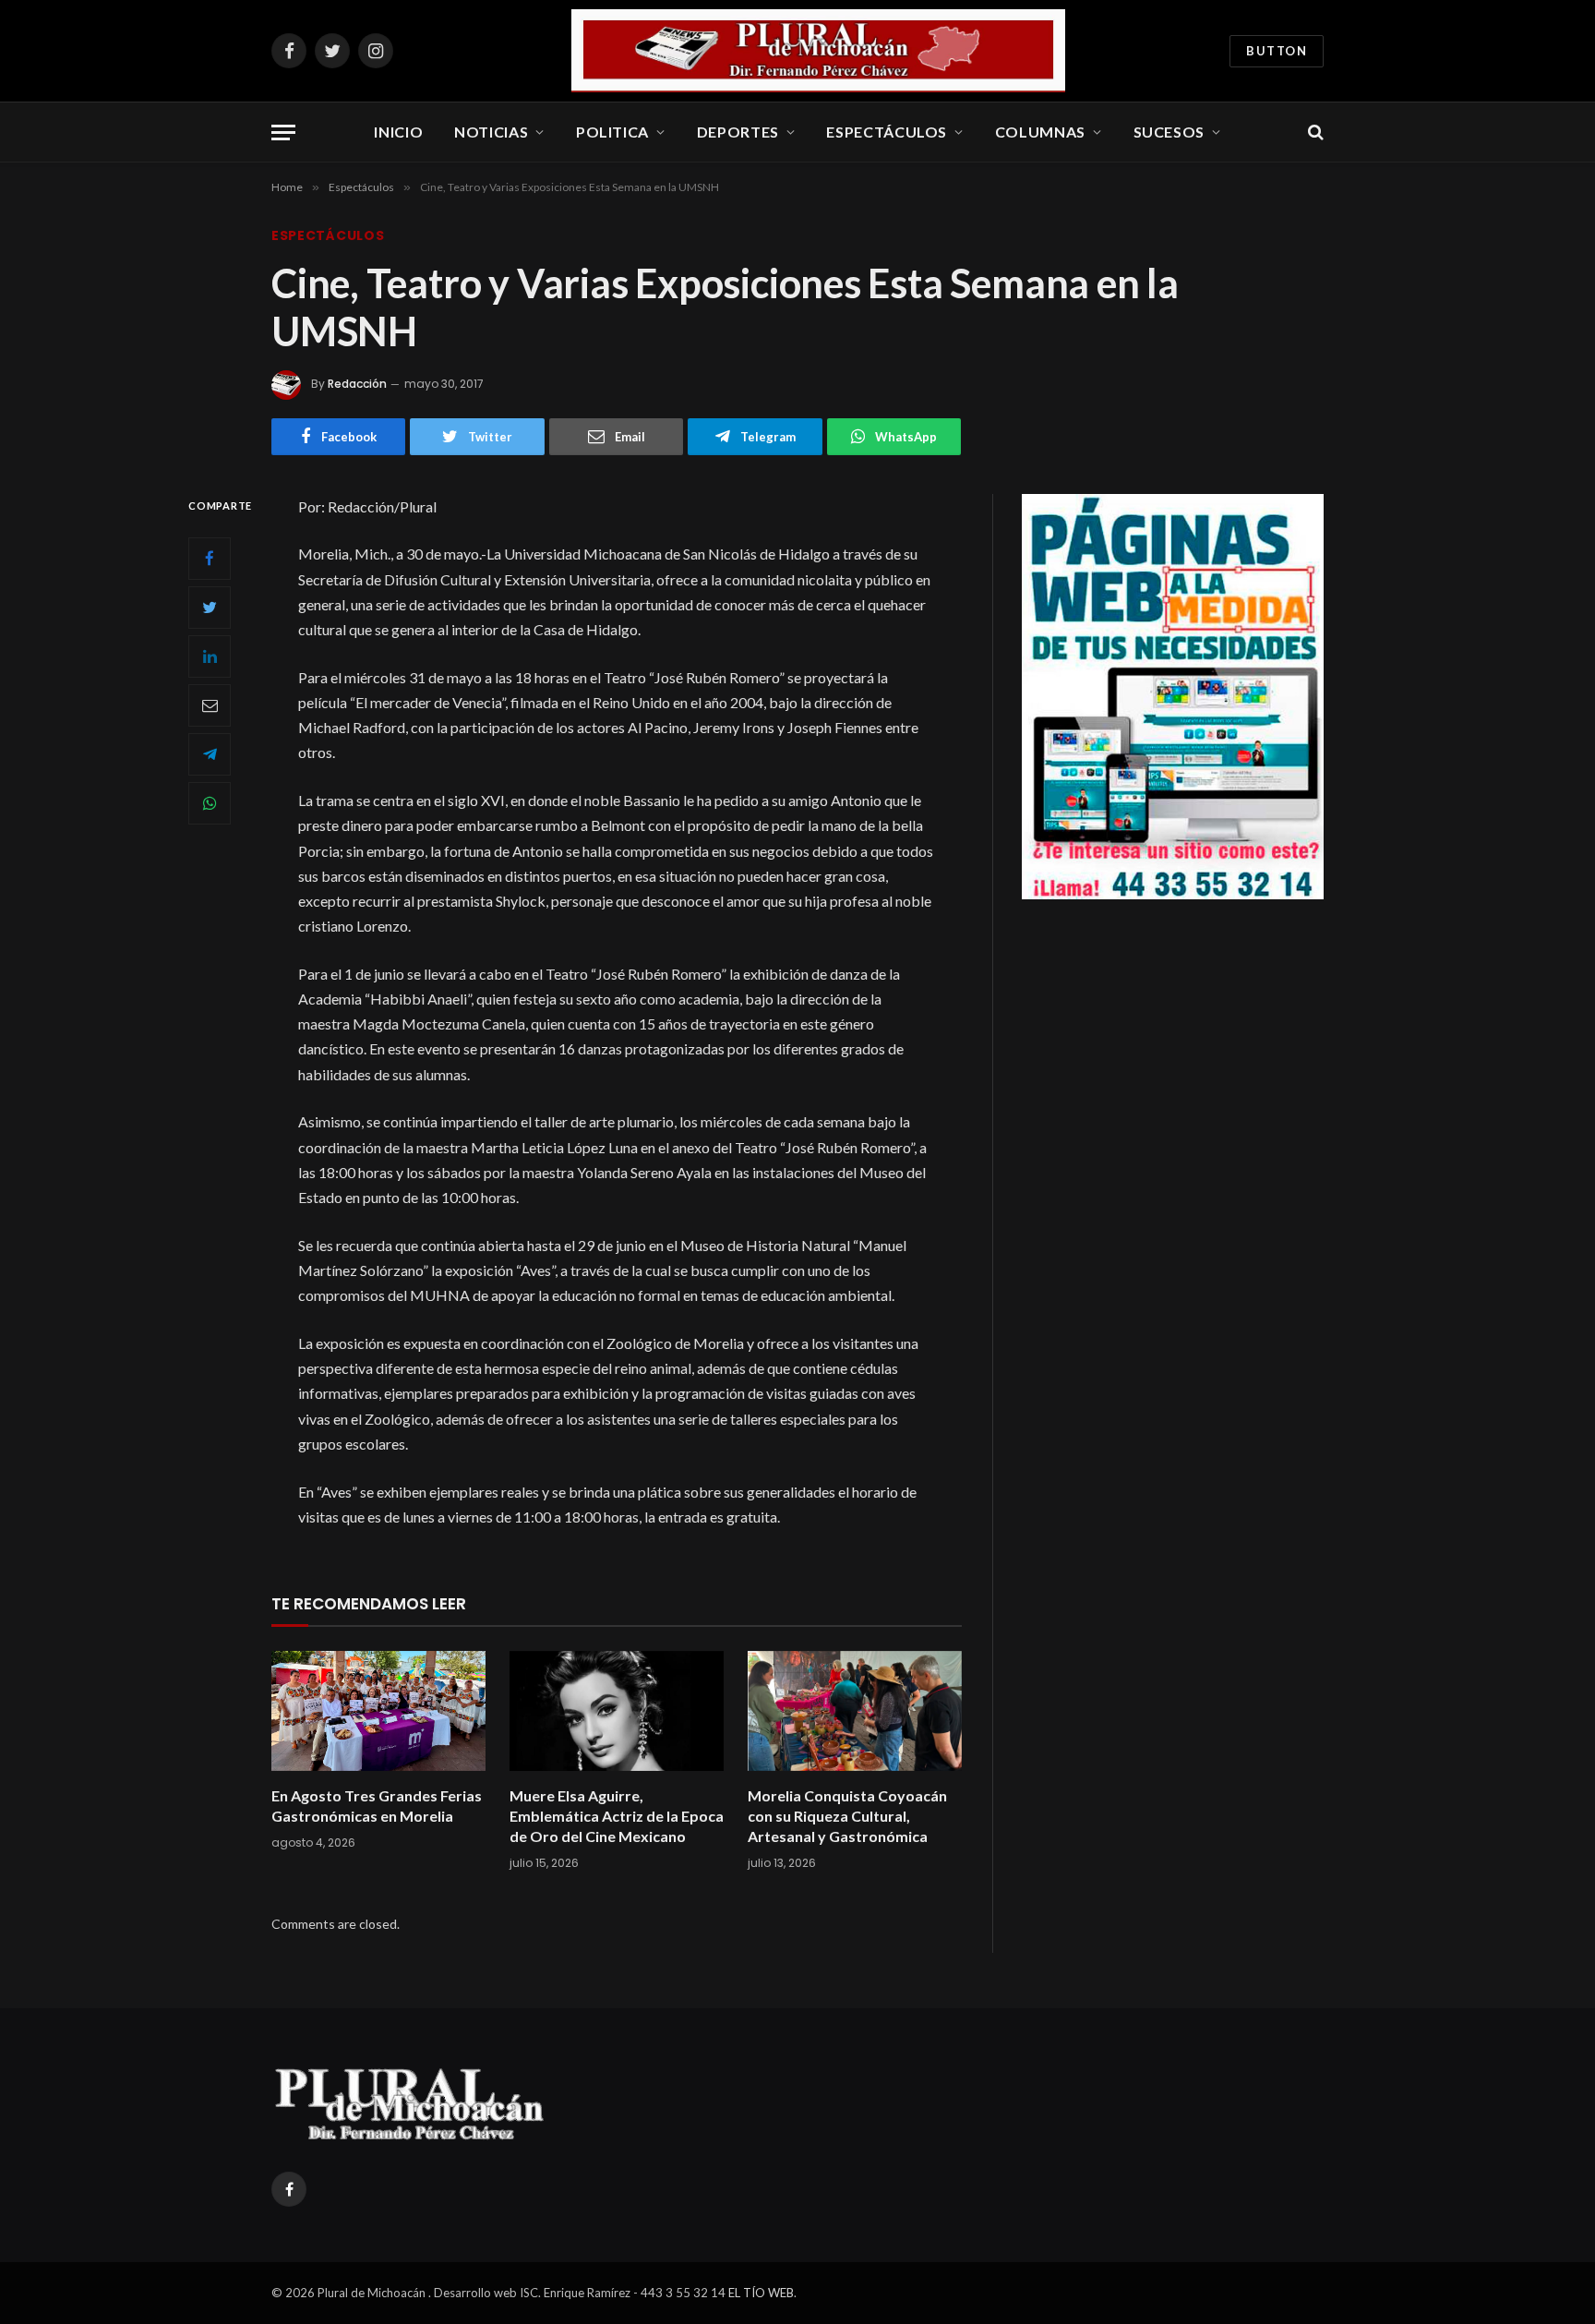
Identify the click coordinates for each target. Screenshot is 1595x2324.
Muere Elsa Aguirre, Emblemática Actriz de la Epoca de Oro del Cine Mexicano (617, 1816)
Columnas (1040, 132)
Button (1277, 51)
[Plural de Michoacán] (819, 51)
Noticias (491, 132)
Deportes (738, 132)
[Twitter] (210, 607)
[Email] (210, 704)
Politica (612, 132)
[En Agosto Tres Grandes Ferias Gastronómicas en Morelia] (378, 1711)
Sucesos (1169, 132)
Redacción (357, 384)
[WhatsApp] (210, 802)
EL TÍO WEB (761, 2293)
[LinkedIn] (210, 656)
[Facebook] (210, 558)
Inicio (398, 132)
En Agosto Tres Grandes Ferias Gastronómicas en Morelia (377, 1806)
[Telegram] (210, 753)
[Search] (1314, 132)
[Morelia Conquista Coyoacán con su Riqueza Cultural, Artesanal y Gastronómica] (855, 1711)
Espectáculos (887, 132)
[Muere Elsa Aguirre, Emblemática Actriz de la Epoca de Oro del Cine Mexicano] (617, 1711)
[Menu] (283, 132)
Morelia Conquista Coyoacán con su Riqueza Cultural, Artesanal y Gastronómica (847, 1816)
